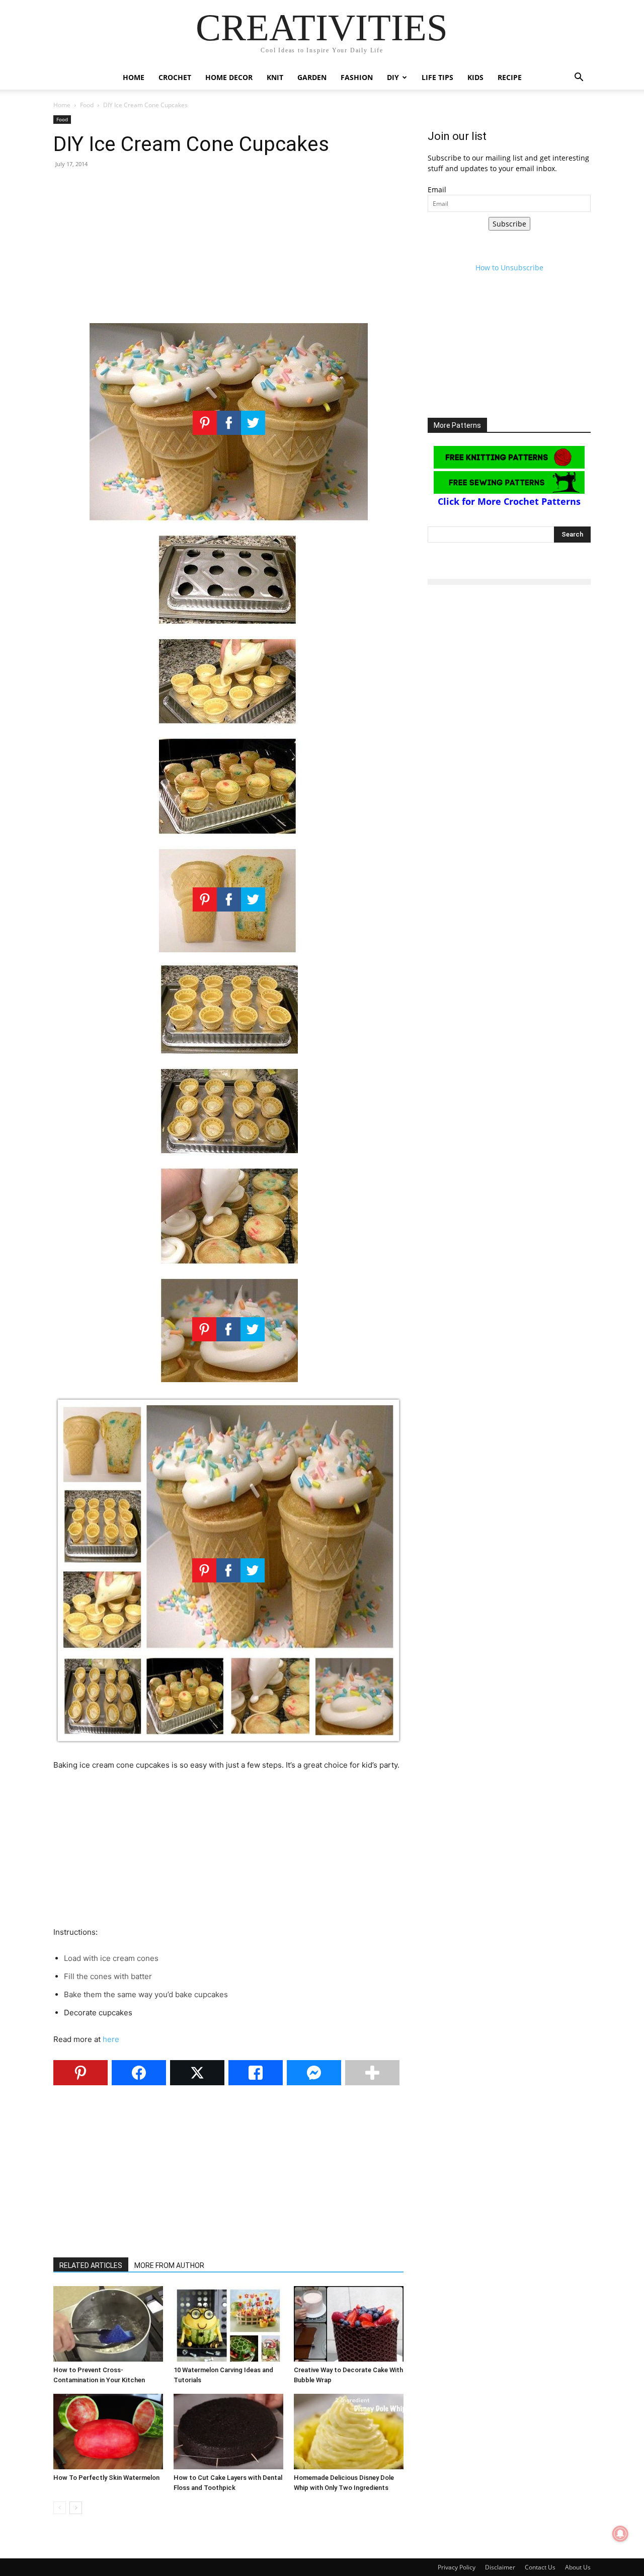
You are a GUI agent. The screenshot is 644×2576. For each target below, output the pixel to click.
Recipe (510, 77)
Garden (312, 77)
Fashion (357, 77)
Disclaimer (500, 2567)
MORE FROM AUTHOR (169, 2265)
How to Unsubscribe (509, 268)
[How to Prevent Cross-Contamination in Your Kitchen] (108, 2324)
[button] (579, 78)
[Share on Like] (256, 2073)
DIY (393, 77)
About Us (578, 2567)
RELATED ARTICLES (91, 2265)
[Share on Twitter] (197, 2073)
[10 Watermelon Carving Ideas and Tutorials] (228, 2324)
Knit (275, 77)
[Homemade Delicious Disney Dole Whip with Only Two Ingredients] (349, 2432)
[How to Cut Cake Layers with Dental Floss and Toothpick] (228, 2432)
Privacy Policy (457, 2567)
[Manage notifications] (620, 2534)
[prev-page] (60, 2508)
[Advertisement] (228, 250)
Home (134, 77)
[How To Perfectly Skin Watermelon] (108, 2432)
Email (437, 190)
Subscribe (509, 224)
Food (87, 105)
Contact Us (540, 2567)
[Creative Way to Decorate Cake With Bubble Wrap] (349, 2324)
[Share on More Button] (372, 2073)
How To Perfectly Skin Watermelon (106, 2478)
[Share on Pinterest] (80, 2073)
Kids (475, 77)
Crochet (175, 77)
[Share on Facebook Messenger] (314, 2073)
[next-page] (76, 2508)
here (111, 2039)
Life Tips (437, 77)
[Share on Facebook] (139, 2073)
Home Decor (229, 77)
